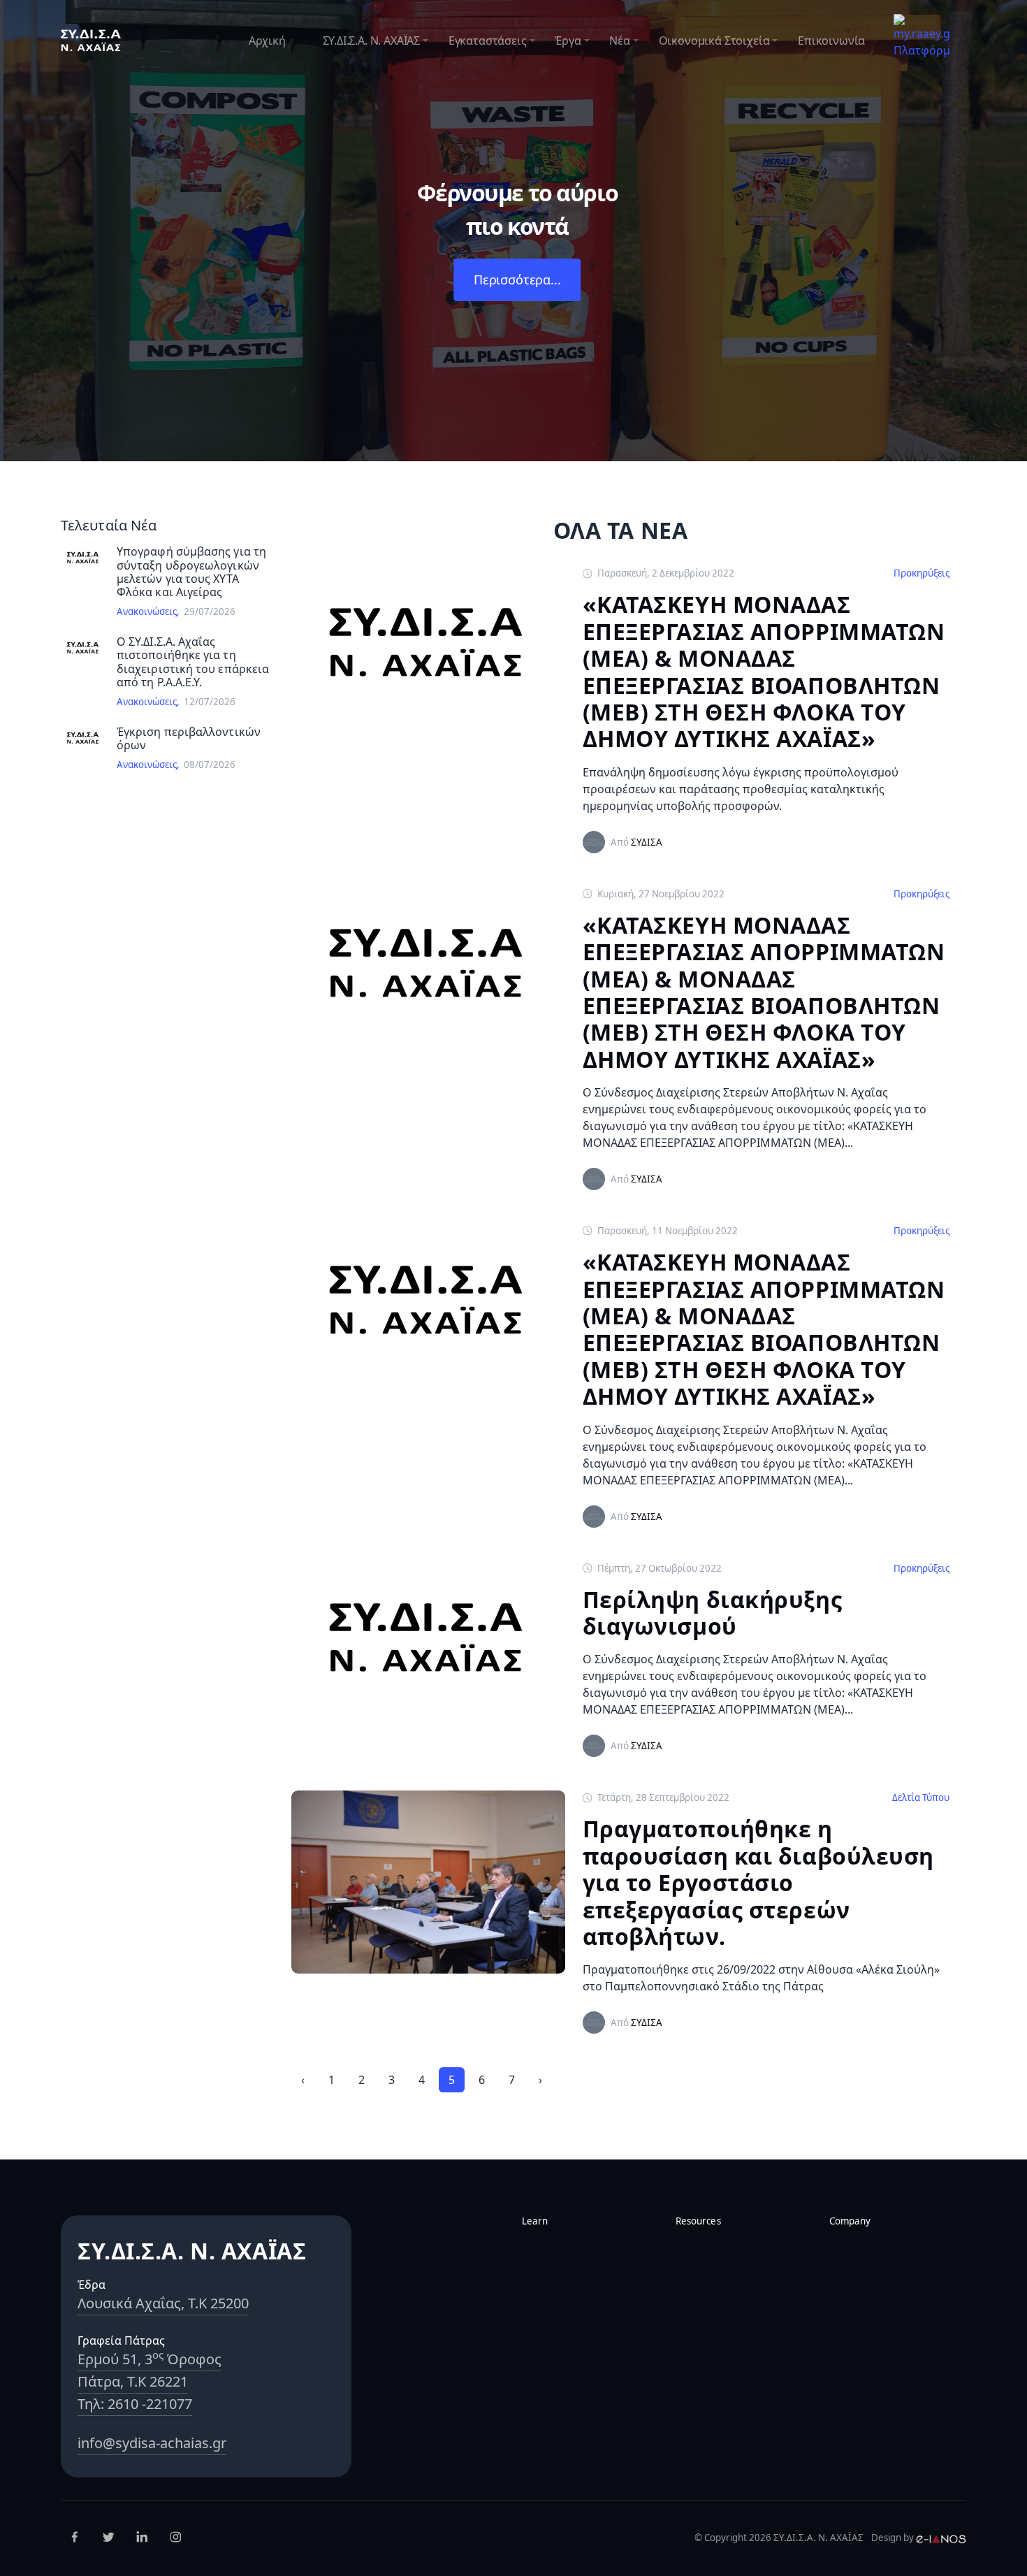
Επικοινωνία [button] (831, 41)
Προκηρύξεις (922, 573)
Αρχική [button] (267, 41)
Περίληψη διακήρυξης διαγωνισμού (713, 1613)
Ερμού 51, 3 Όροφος (150, 2359)
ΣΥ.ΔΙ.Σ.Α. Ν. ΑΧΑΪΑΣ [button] (371, 41)
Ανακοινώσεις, (150, 612)
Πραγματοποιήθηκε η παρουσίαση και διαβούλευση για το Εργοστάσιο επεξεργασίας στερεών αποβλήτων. (759, 1883)
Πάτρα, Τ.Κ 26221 (133, 2381)
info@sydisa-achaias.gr (152, 2443)
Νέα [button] (619, 41)
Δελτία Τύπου (921, 1797)
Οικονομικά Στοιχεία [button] (714, 41)
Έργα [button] (568, 41)
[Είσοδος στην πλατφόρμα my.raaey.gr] (922, 35)
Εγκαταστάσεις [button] (488, 41)
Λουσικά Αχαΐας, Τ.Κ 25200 (163, 2303)
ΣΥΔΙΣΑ (647, 842)
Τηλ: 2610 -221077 (135, 2404)
